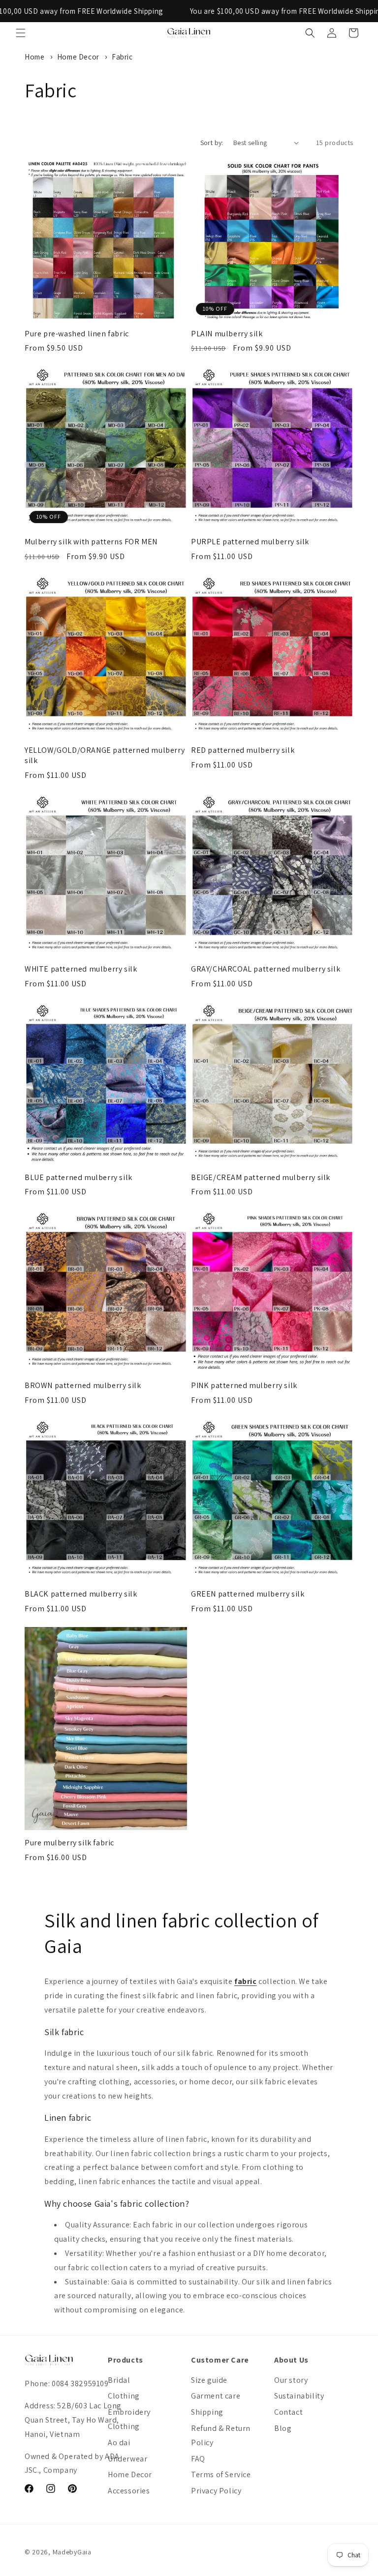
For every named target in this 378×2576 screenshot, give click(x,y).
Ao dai (119, 2443)
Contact (288, 2412)
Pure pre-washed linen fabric (77, 334)
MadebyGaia (72, 2552)
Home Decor (79, 57)
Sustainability (299, 2396)
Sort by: (212, 143)
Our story (291, 2380)
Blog (283, 2428)
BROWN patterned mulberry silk (83, 1386)
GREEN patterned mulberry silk (248, 1594)
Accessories (129, 2491)
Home (34, 57)
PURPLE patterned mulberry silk (250, 542)
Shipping (207, 2412)
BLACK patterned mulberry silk (81, 1594)
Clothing (124, 2396)
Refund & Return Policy (221, 2435)
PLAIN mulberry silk (227, 334)
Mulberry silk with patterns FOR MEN (91, 542)
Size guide (209, 2380)
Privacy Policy (216, 2491)
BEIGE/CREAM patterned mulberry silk (261, 1178)
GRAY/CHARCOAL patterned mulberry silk (266, 969)
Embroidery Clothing (129, 2419)
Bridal (119, 2380)
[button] (21, 33)
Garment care (216, 2396)
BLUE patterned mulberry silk (79, 1178)
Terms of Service (221, 2474)
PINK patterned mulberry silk (244, 1386)
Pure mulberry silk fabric (69, 1843)
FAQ (198, 2459)
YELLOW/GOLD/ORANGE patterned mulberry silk (105, 755)
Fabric (122, 57)
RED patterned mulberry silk (243, 750)
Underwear (127, 2459)
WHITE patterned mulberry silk (81, 969)
